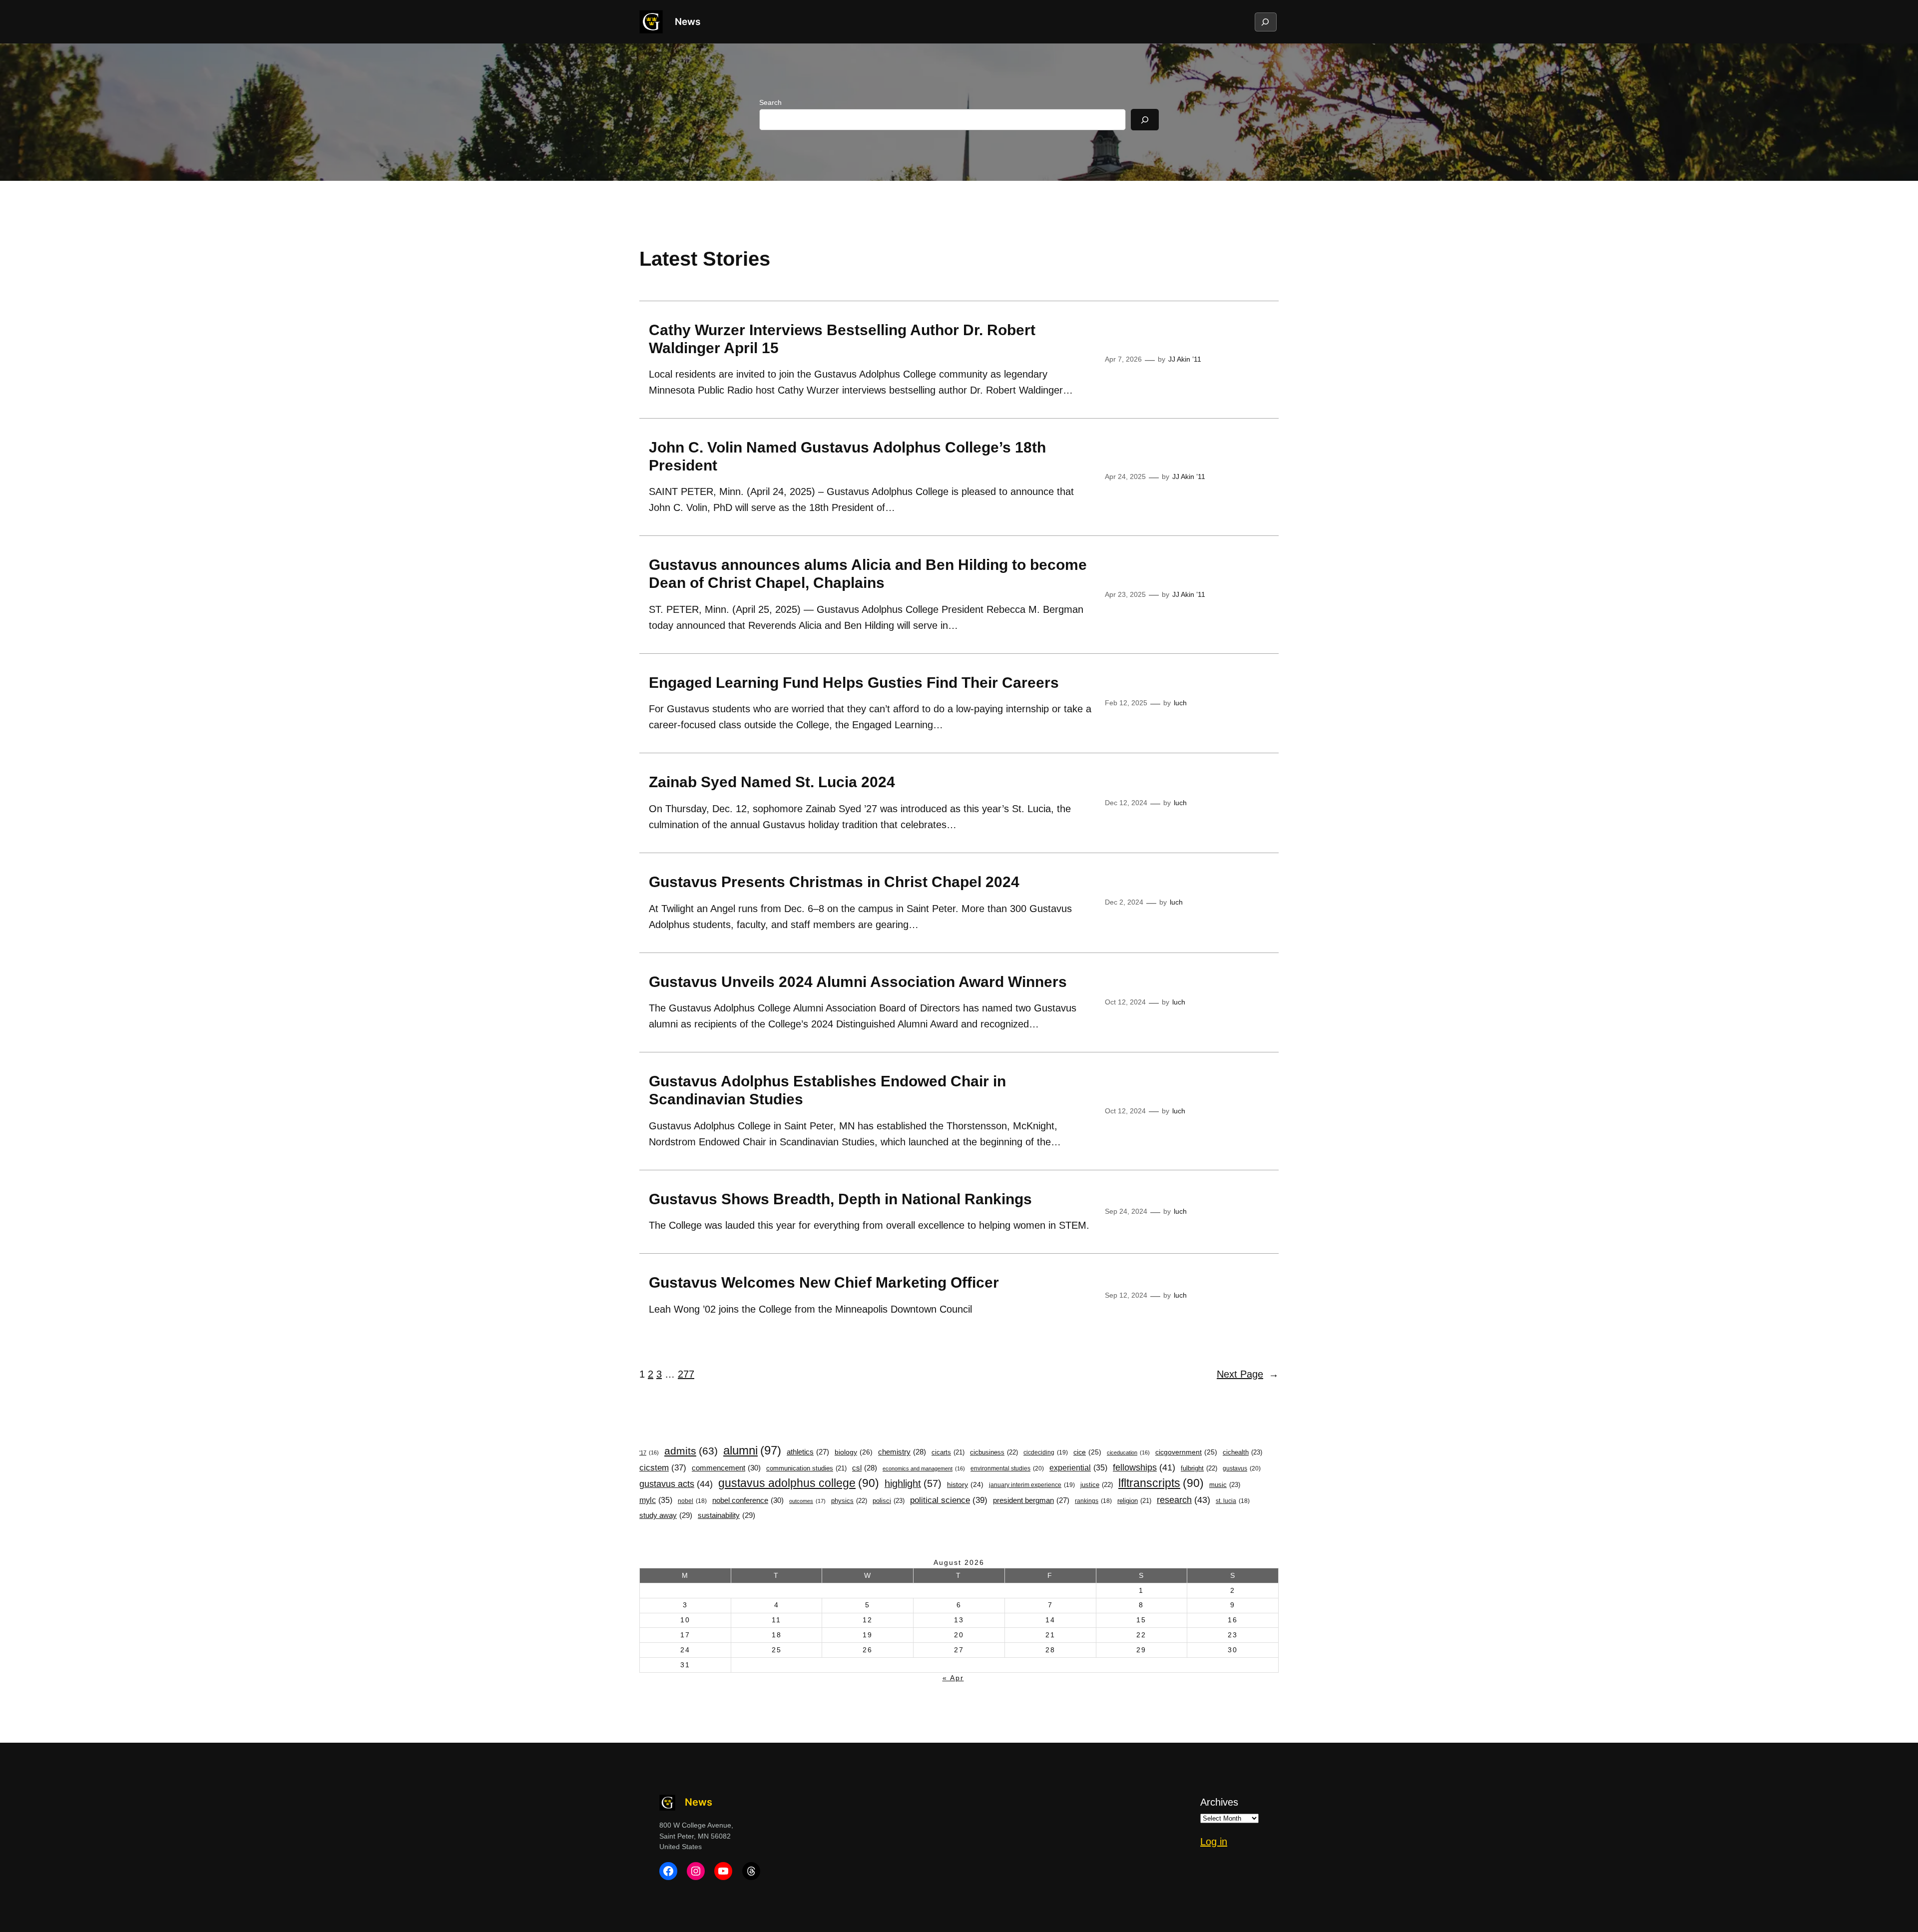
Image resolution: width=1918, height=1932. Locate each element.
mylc (656, 1500)
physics (849, 1501)
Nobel (692, 1501)
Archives (1219, 1802)
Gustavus (1242, 1468)
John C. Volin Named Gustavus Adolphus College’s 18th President (847, 456)
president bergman (1031, 1500)
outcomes (807, 1501)
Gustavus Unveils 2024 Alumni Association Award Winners (858, 982)
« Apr (953, 1678)
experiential (1078, 1467)
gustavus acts (676, 1484)
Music (1225, 1485)
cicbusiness (994, 1452)
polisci (889, 1501)
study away (666, 1515)
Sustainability (726, 1515)
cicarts (948, 1452)
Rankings (1093, 1501)
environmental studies (1007, 1468)
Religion (1134, 1501)
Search (770, 102)
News (688, 21)
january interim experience (1032, 1485)
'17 (649, 1452)
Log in (1214, 1842)
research (1184, 1500)
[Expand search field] (1265, 22)
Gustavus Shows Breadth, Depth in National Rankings (840, 1199)
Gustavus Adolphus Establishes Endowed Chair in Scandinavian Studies (827, 1090)
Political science (949, 1500)
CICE (1087, 1452)
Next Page (1248, 1374)
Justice (1097, 1485)
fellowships (1144, 1467)
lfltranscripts (1161, 1483)
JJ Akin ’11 (1185, 359)
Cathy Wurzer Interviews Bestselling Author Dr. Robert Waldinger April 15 (842, 339)
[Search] (1145, 120)
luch (1180, 703)
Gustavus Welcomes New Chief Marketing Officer (824, 1282)
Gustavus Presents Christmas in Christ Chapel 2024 (836, 882)
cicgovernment (1186, 1452)
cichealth (1242, 1452)
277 (686, 1374)
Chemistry (902, 1452)
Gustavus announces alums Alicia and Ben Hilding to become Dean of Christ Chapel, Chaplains (868, 574)
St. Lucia (1233, 1501)
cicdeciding (1046, 1452)
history (965, 1485)
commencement (726, 1468)
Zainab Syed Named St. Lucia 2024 (772, 782)
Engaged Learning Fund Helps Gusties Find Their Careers (854, 683)
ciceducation (1128, 1452)
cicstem (663, 1468)
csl (865, 1468)
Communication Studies (806, 1468)
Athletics (808, 1452)
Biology (854, 1452)
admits (691, 1451)
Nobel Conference (748, 1500)
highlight (913, 1483)
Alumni (752, 1450)
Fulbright (1199, 1468)
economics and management (924, 1468)
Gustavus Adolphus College (799, 1483)
